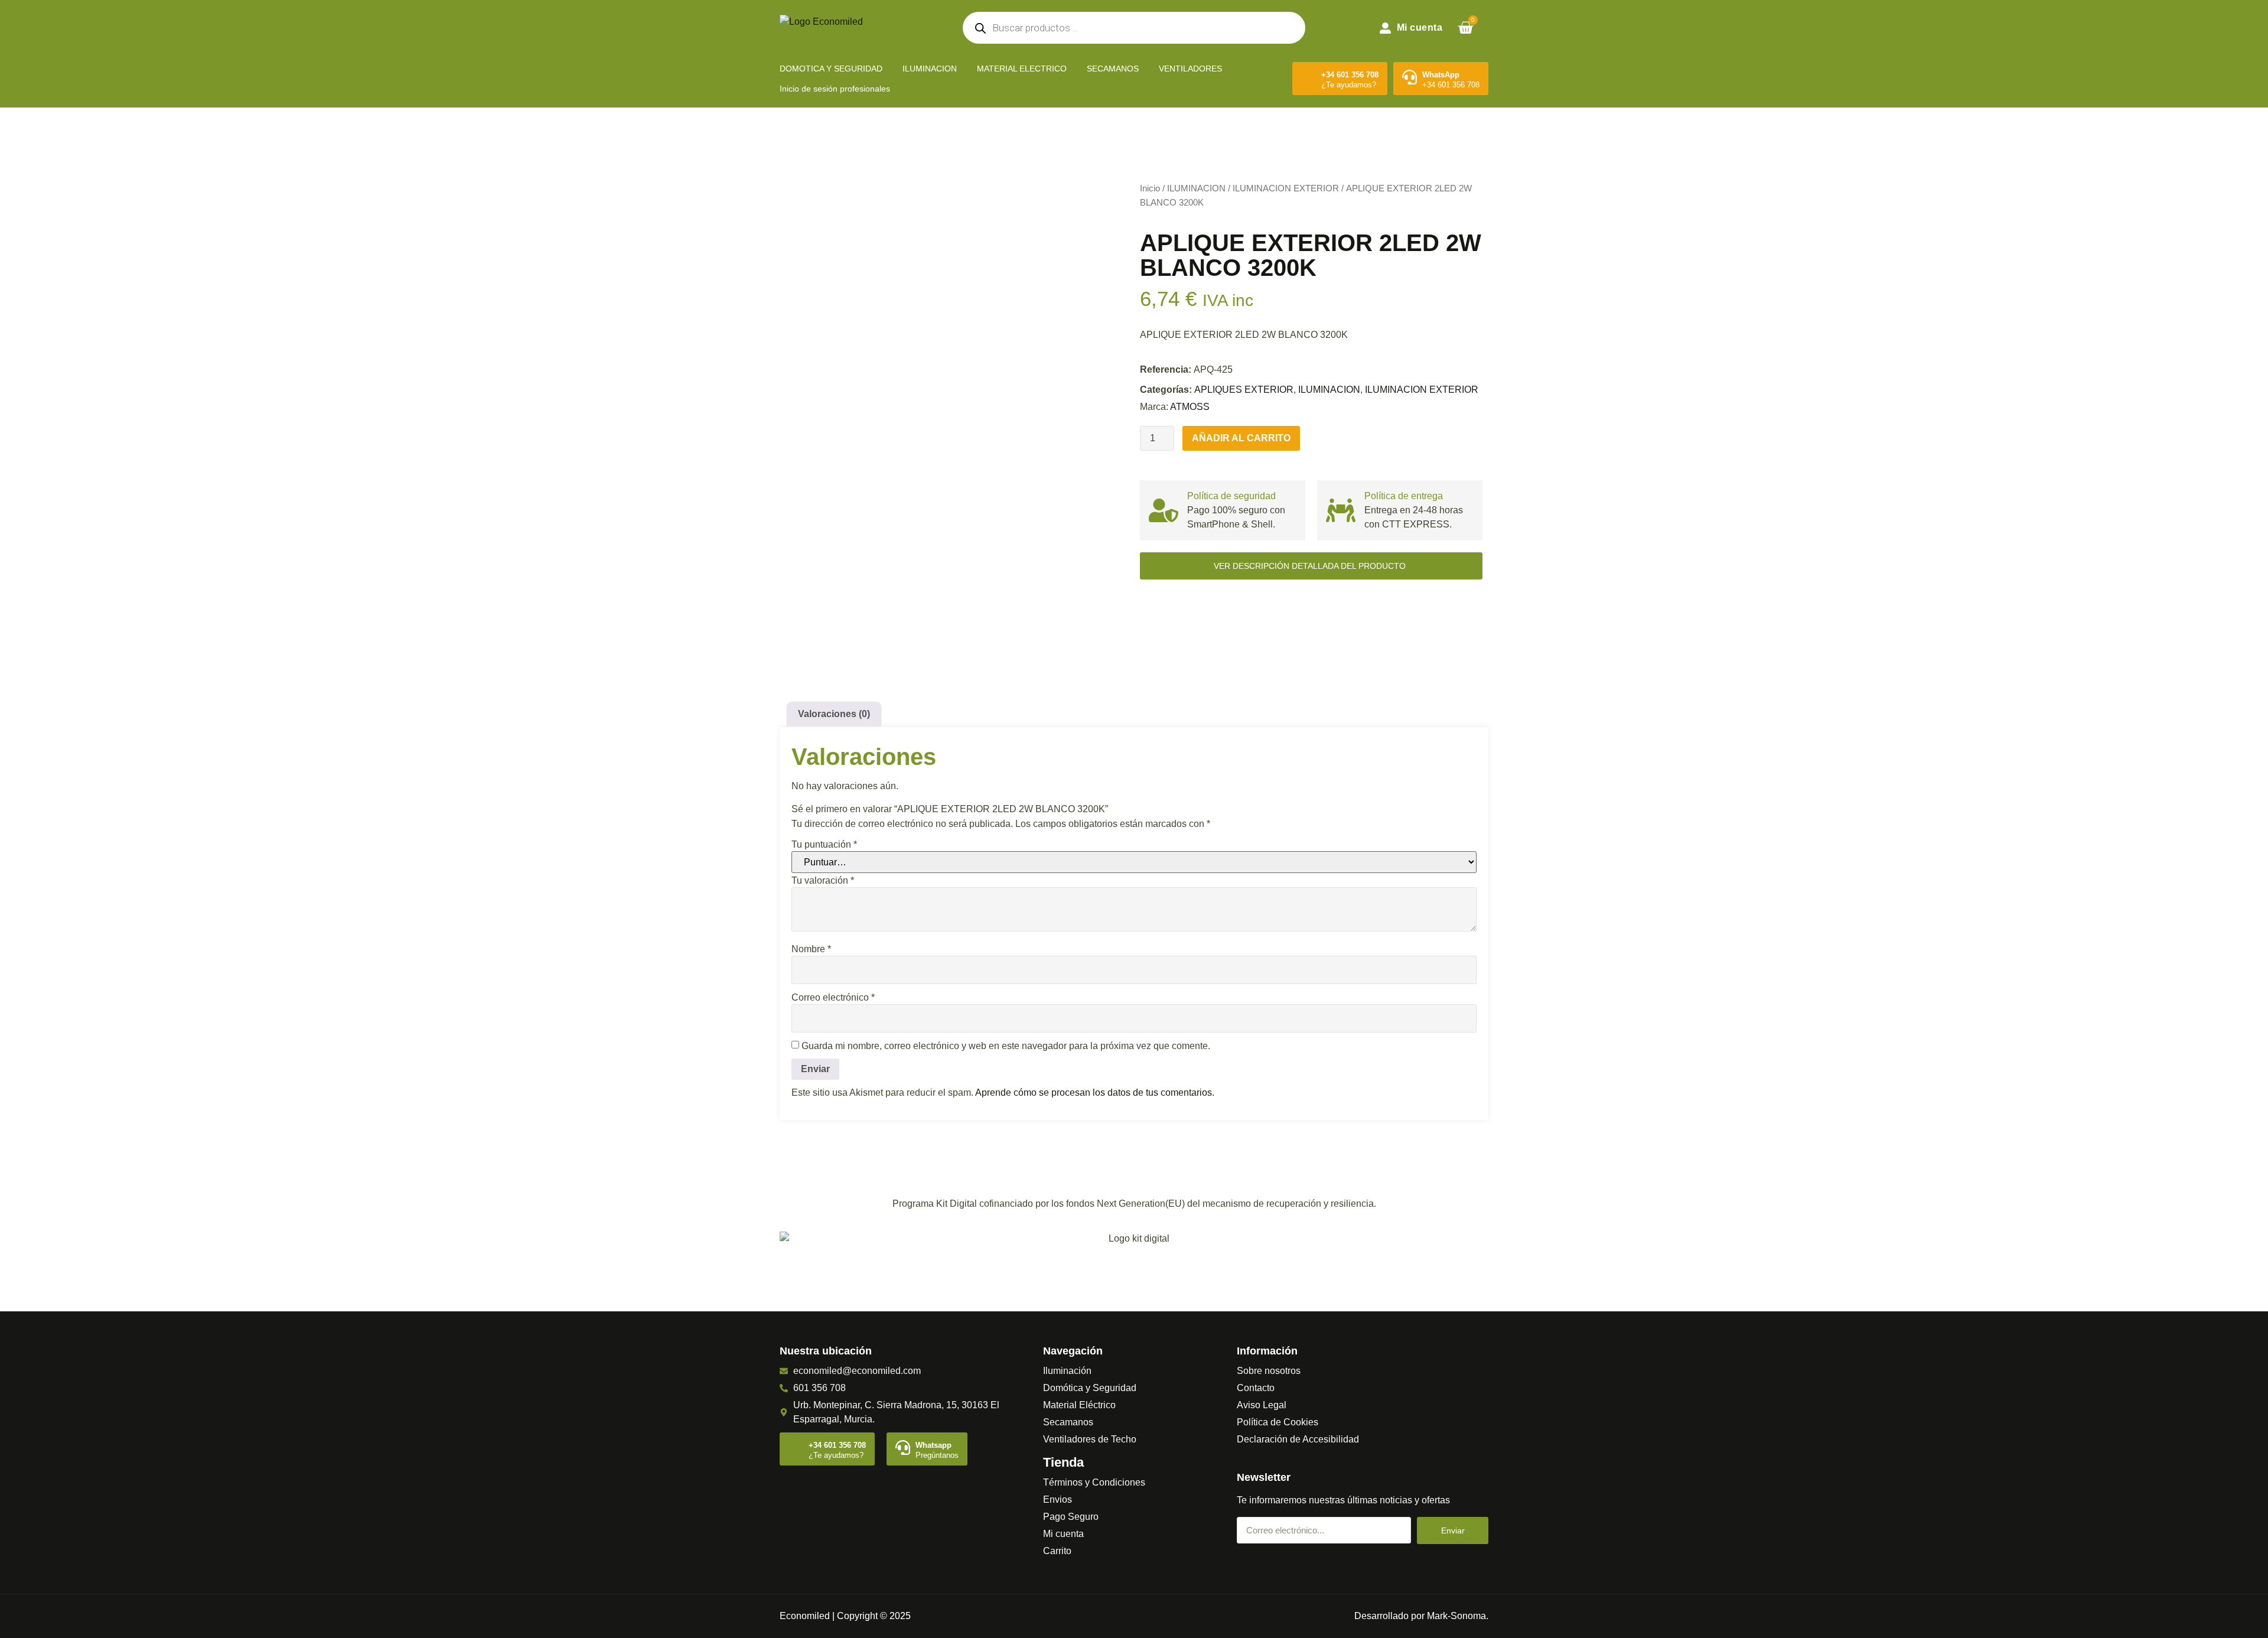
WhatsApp (1441, 75)
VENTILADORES (1190, 69)
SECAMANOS (1113, 69)
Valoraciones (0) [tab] (834, 714)
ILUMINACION (930, 69)
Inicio (1150, 188)
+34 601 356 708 (1350, 75)
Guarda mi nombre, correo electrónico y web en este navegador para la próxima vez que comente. (1006, 1046)
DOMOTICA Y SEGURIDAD (831, 69)
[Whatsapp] (903, 1448)
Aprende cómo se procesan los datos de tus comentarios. (1095, 1092)
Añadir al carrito (1241, 438)
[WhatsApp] (1410, 77)
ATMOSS (1190, 407)
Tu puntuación (824, 845)
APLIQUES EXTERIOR (1244, 390)
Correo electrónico (833, 998)
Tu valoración (823, 881)
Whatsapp (933, 1445)
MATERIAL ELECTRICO (1022, 69)
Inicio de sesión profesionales (835, 89)
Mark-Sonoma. (1458, 1616)
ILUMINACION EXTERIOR (1286, 188)
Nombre (811, 949)
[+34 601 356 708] (1309, 77)
